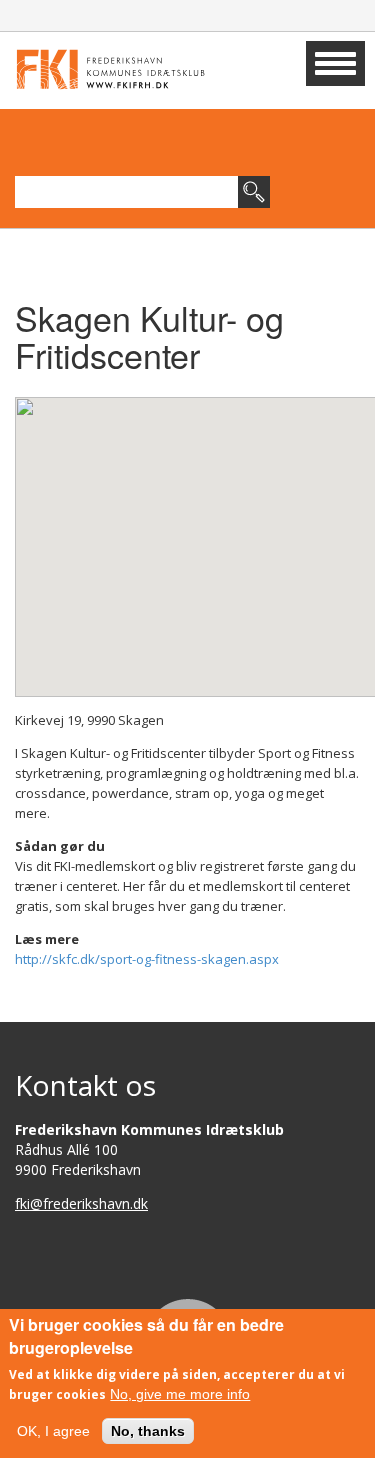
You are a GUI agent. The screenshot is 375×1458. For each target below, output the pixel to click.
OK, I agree (53, 1431)
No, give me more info (180, 1394)
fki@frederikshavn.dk (81, 1203)
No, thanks (148, 1431)
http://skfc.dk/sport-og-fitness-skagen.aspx (147, 959)
